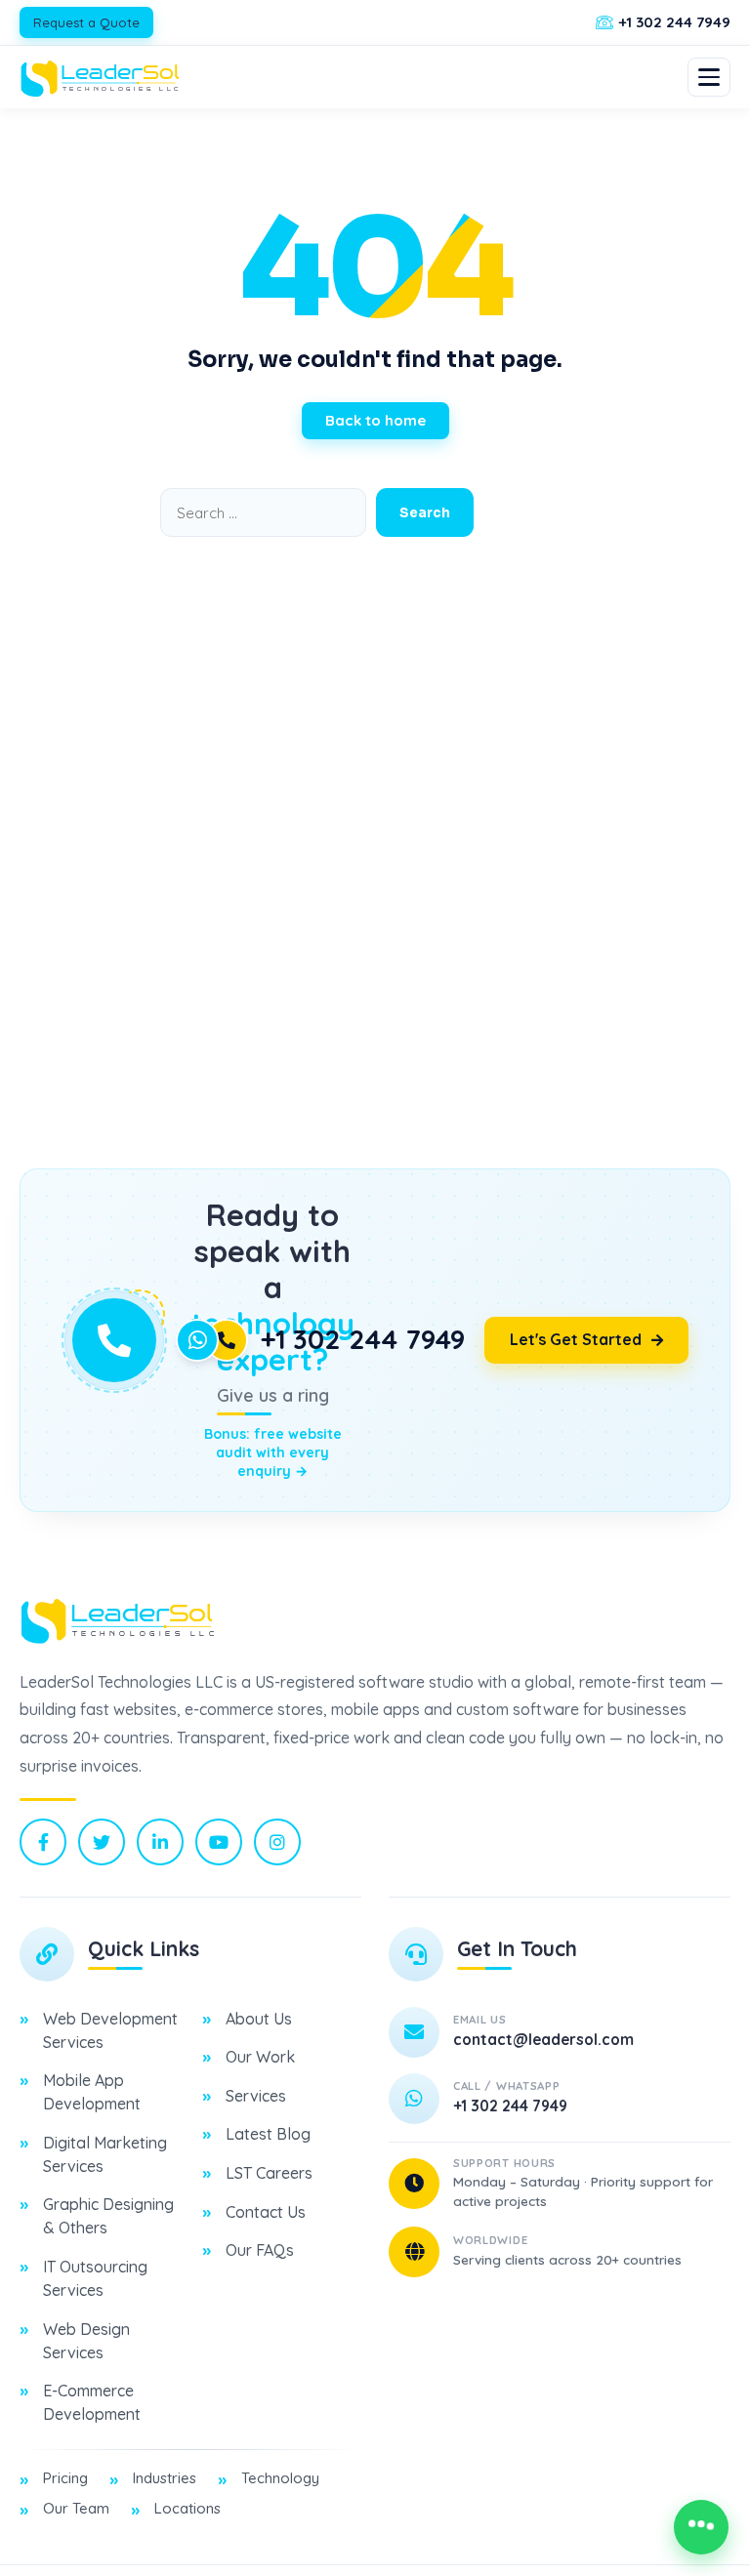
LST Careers (269, 2173)
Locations (187, 2508)
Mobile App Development (92, 2092)
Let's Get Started (576, 1339)
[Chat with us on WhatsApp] (701, 2527)
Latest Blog (268, 2134)
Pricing (65, 2478)
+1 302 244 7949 (362, 1339)
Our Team (76, 2508)
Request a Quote (86, 22)
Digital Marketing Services (105, 2154)
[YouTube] (219, 1842)
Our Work (260, 2057)
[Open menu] (709, 77)
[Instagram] (277, 1842)
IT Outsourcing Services (95, 2278)
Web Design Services (86, 2341)
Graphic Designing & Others (108, 2216)
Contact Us (266, 2212)
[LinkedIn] (160, 1842)
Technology (280, 2478)
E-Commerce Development (92, 2402)
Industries (165, 2478)
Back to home (375, 420)
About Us (259, 2019)
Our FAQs (260, 2250)
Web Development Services (110, 2030)
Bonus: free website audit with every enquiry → (273, 1452)
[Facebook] (43, 1842)
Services (256, 2096)
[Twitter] (102, 1842)
